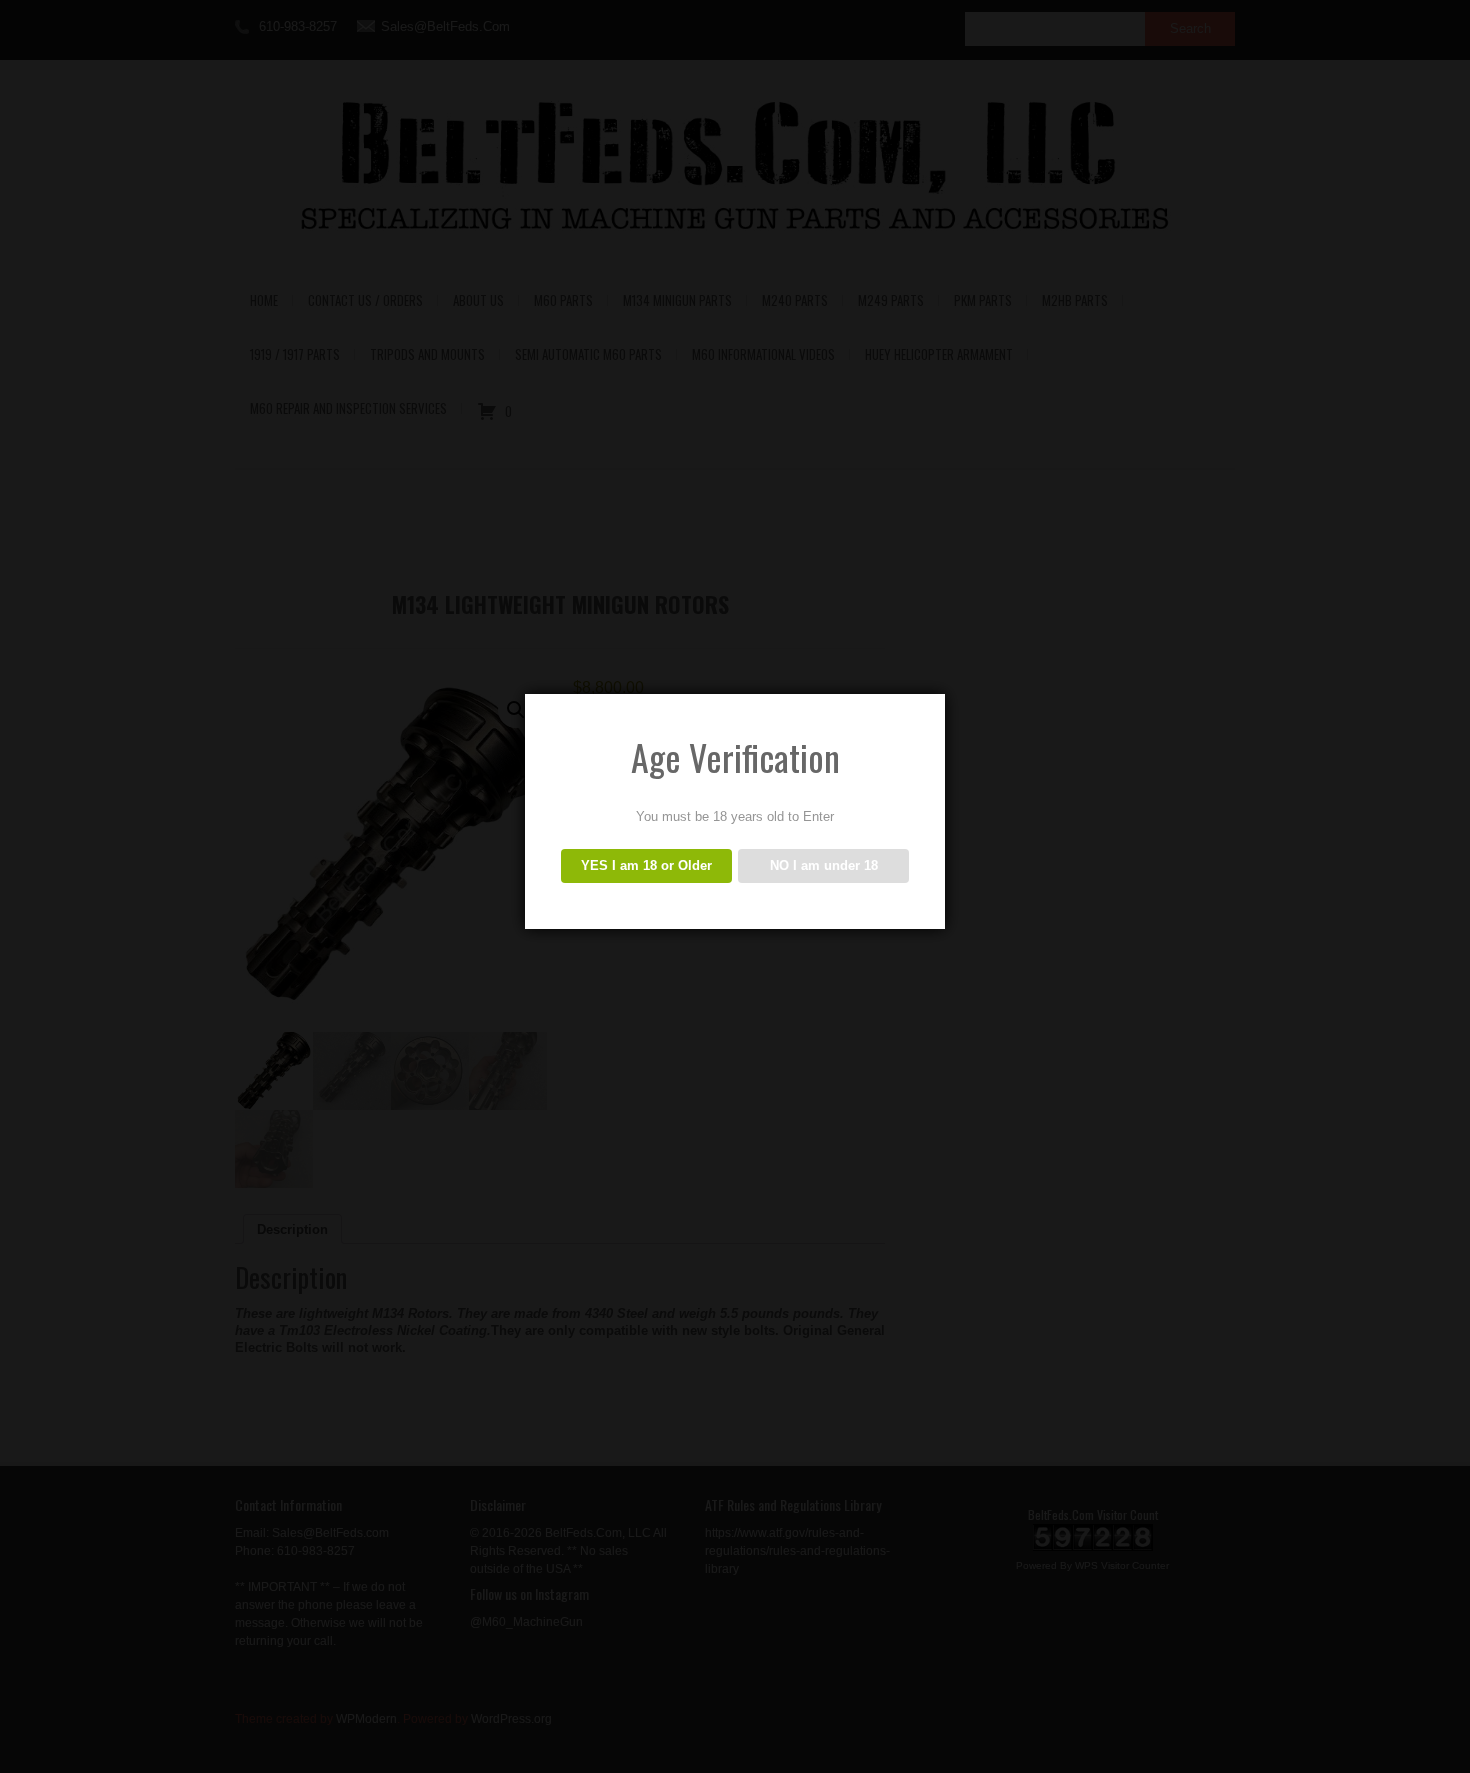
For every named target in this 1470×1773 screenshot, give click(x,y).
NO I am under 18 (824, 865)
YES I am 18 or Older (646, 865)
